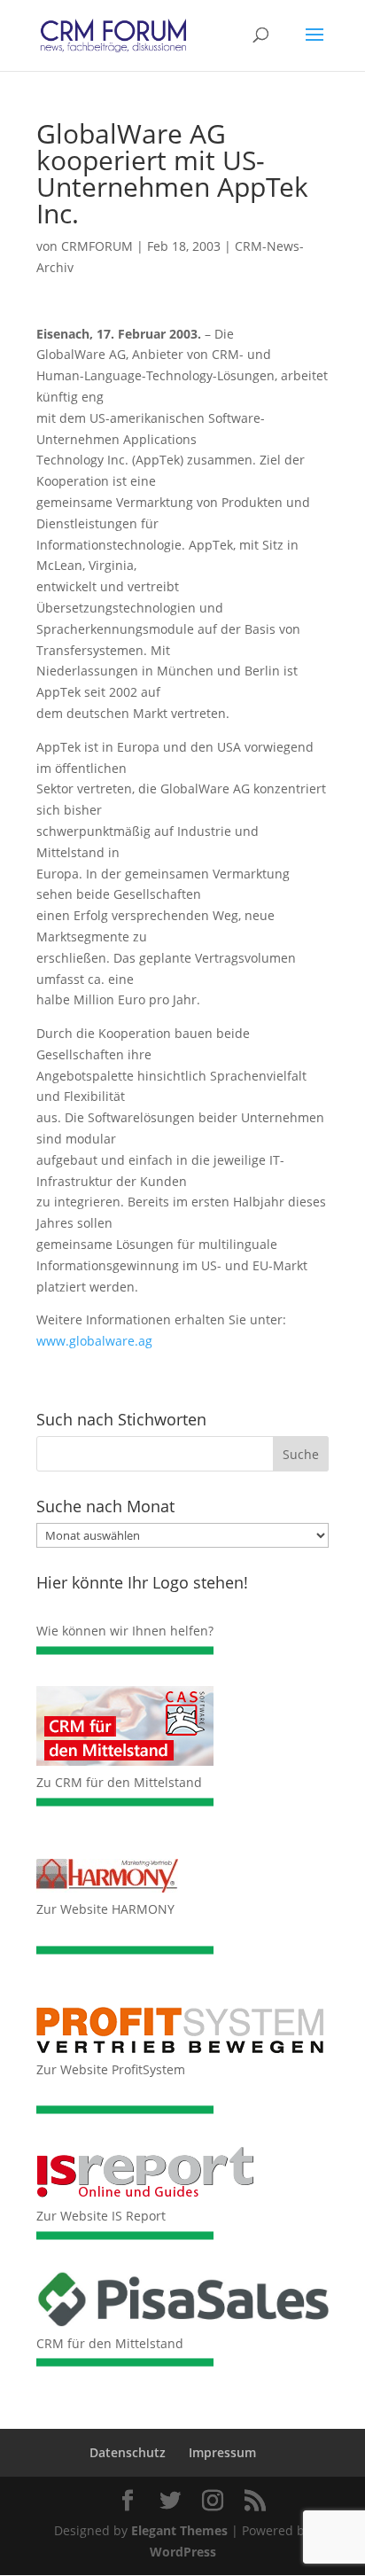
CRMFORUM (97, 246)
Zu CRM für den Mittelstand (119, 1782)
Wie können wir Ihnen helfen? (125, 1631)
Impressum (222, 2452)
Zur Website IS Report (101, 2216)
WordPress (183, 2552)
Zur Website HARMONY (105, 1909)
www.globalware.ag (94, 1341)
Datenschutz (128, 2452)
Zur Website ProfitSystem (111, 2069)
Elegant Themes (179, 2530)
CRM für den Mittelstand (110, 2343)
